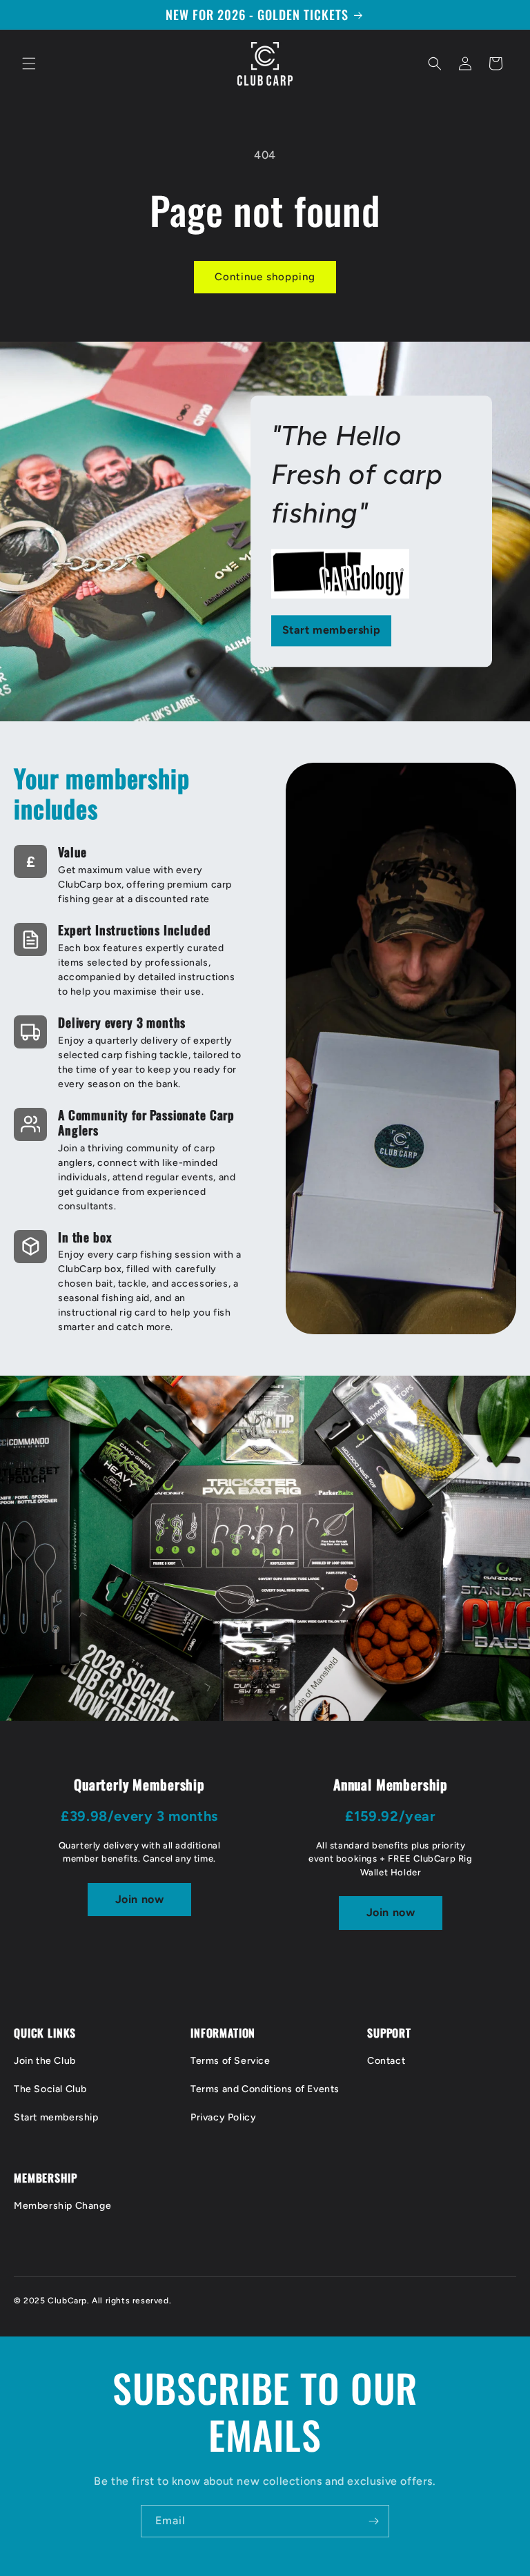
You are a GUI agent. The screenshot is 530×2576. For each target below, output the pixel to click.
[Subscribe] (373, 2521)
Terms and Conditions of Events (265, 2089)
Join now (140, 1899)
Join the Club (45, 2061)
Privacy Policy (223, 2117)
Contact (386, 2061)
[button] (29, 64)
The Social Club (50, 2089)
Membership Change (62, 2206)
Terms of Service (230, 2061)
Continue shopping (265, 277)
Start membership (332, 631)
